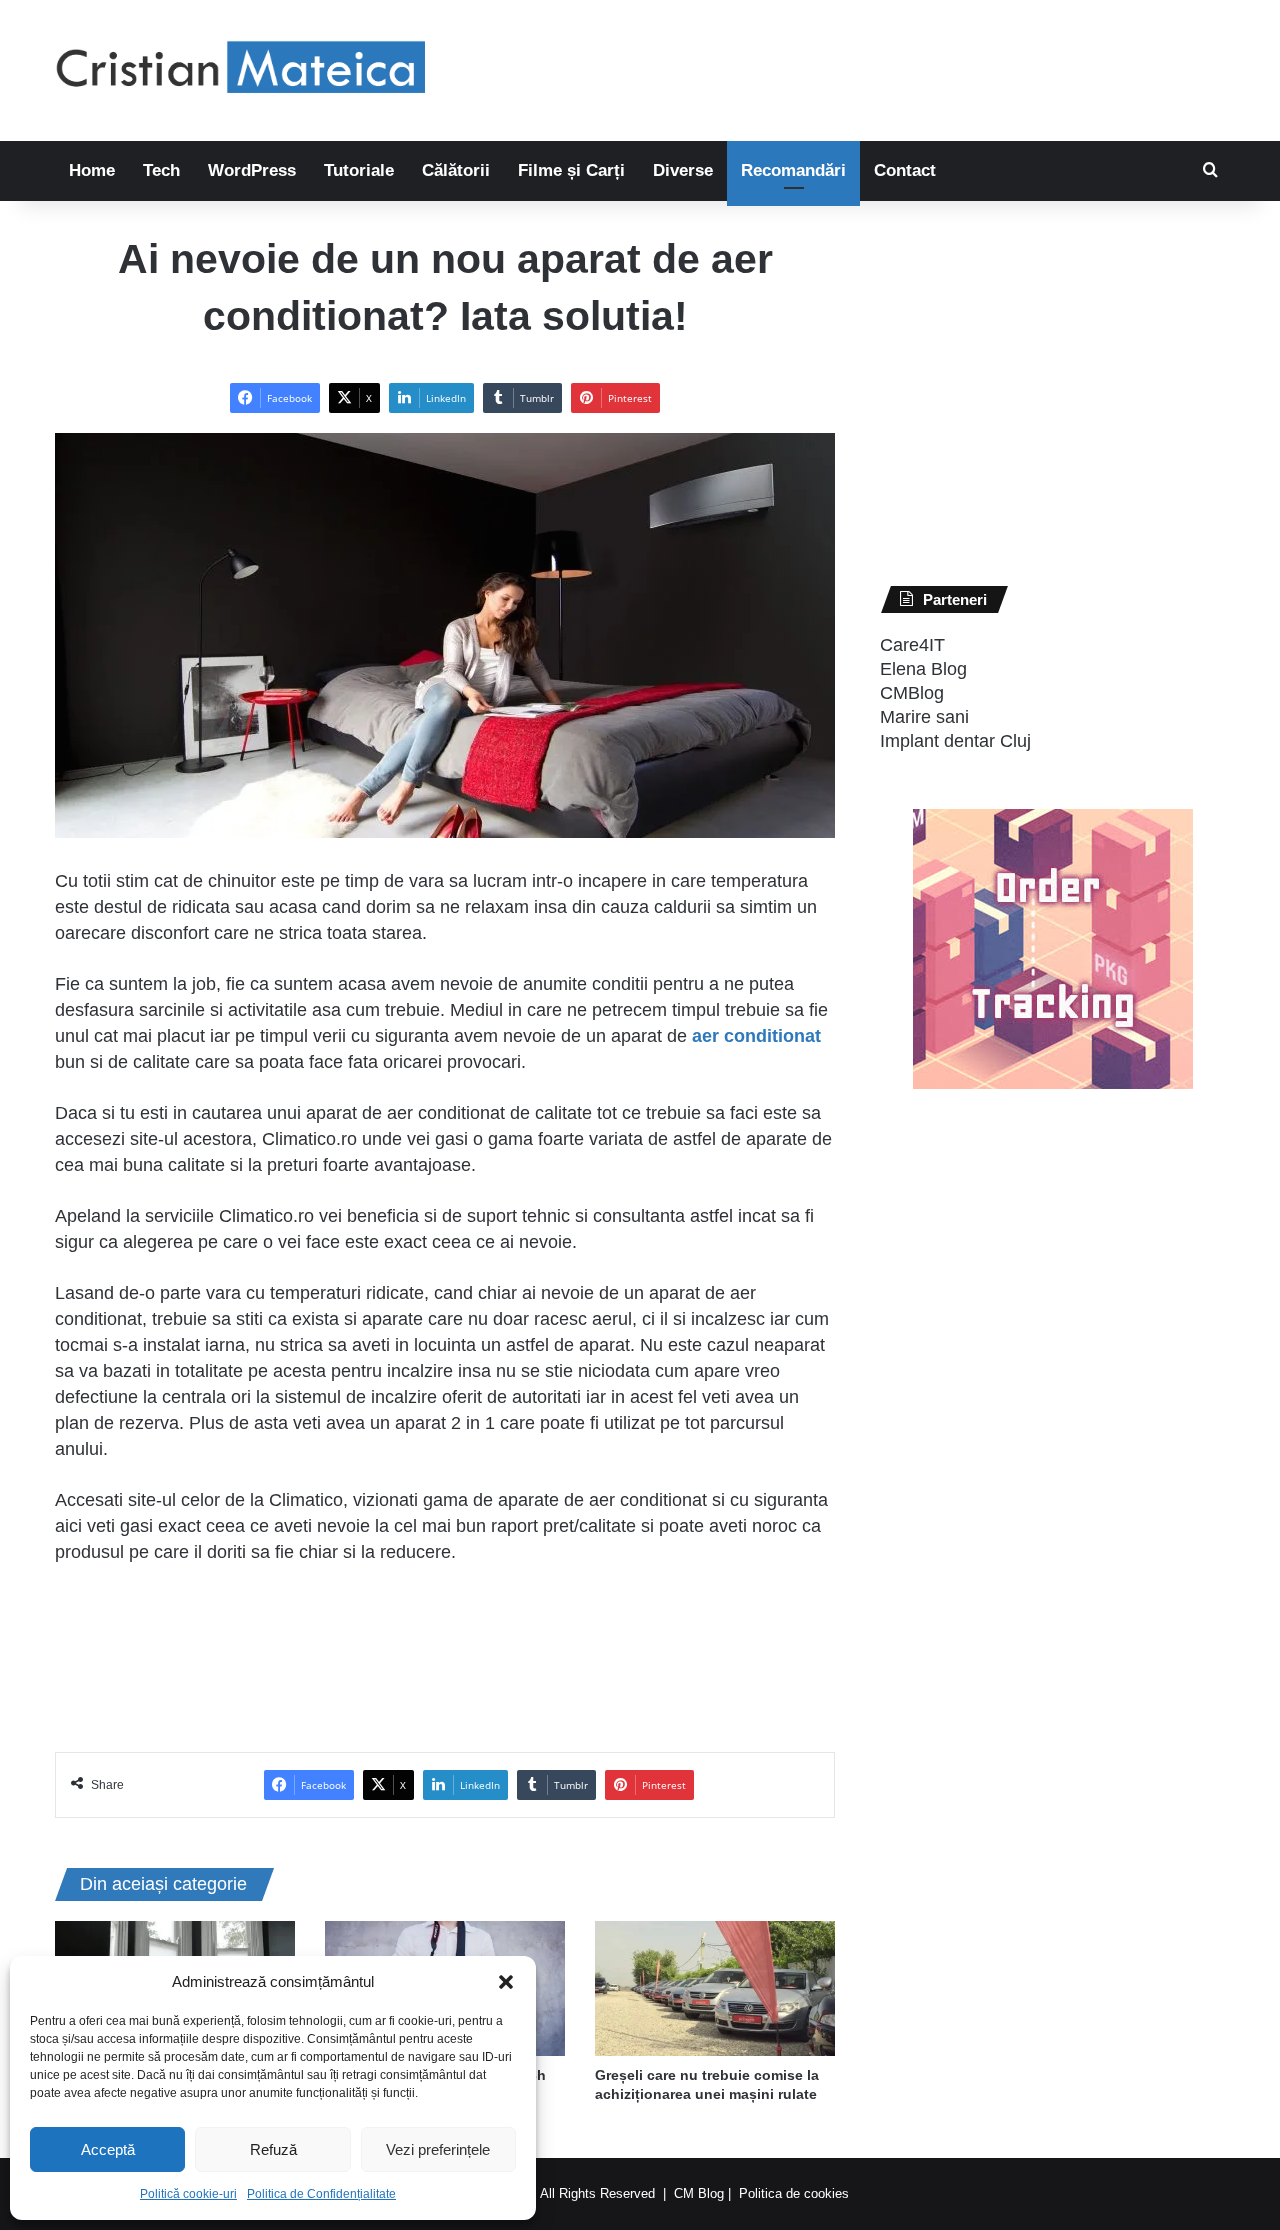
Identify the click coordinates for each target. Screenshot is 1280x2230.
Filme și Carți (571, 170)
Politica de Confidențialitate (321, 2194)
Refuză (273, 2149)
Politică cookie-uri (188, 2194)
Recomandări (793, 170)
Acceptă (108, 2149)
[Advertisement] (840, 65)
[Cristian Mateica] (240, 70)
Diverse (683, 170)
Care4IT (912, 645)
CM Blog (699, 2193)
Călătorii (456, 170)
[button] (506, 1982)
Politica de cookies (794, 2193)
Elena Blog (923, 669)
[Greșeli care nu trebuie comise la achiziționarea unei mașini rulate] (715, 1988)
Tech (161, 170)
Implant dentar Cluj (955, 741)
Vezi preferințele (438, 2149)
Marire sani (924, 717)
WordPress (252, 170)
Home (92, 170)
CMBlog (912, 693)
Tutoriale (359, 170)
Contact (905, 170)
